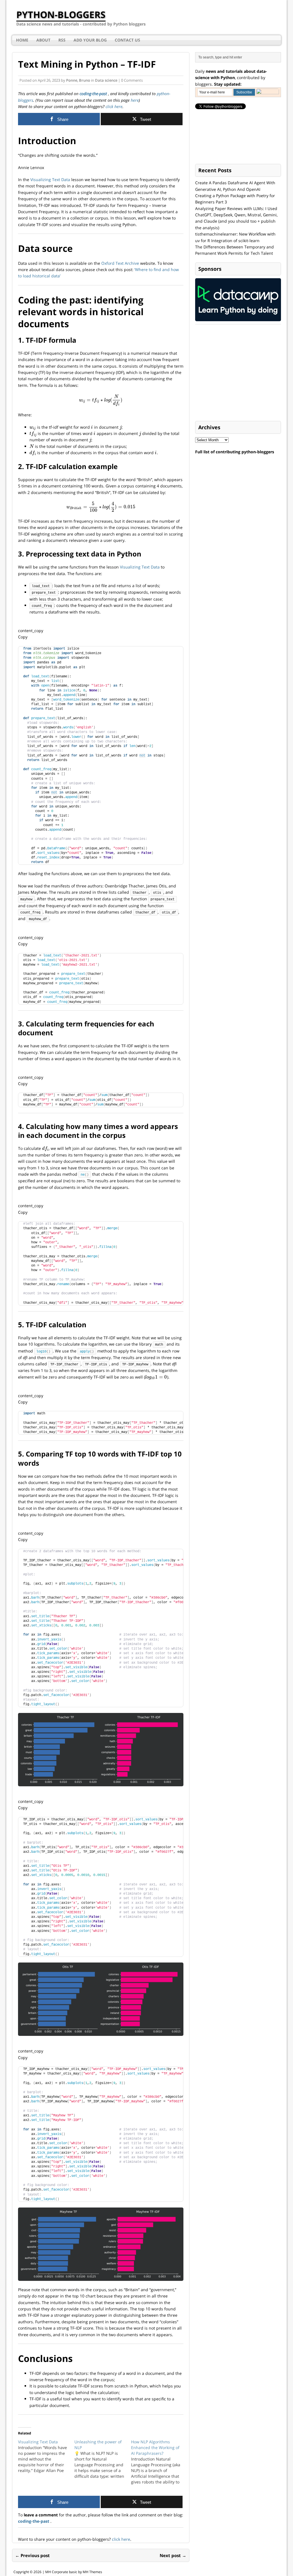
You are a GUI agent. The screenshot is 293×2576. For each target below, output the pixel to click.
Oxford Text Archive (120, 263)
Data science (106, 80)
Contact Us (127, 40)
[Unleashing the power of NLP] (103, 2459)
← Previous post (32, 2555)
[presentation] (101, 400)
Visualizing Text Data (50, 180)
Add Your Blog (90, 40)
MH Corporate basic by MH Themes (74, 2572)
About (43, 40)
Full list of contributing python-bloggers (235, 452)
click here (113, 106)
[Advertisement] (238, 373)
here (135, 100)
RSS (62, 40)
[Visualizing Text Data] (46, 2456)
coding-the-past (94, 94)
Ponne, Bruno (78, 80)
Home (22, 40)
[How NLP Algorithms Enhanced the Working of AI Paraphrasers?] (159, 2462)
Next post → (173, 2555)
